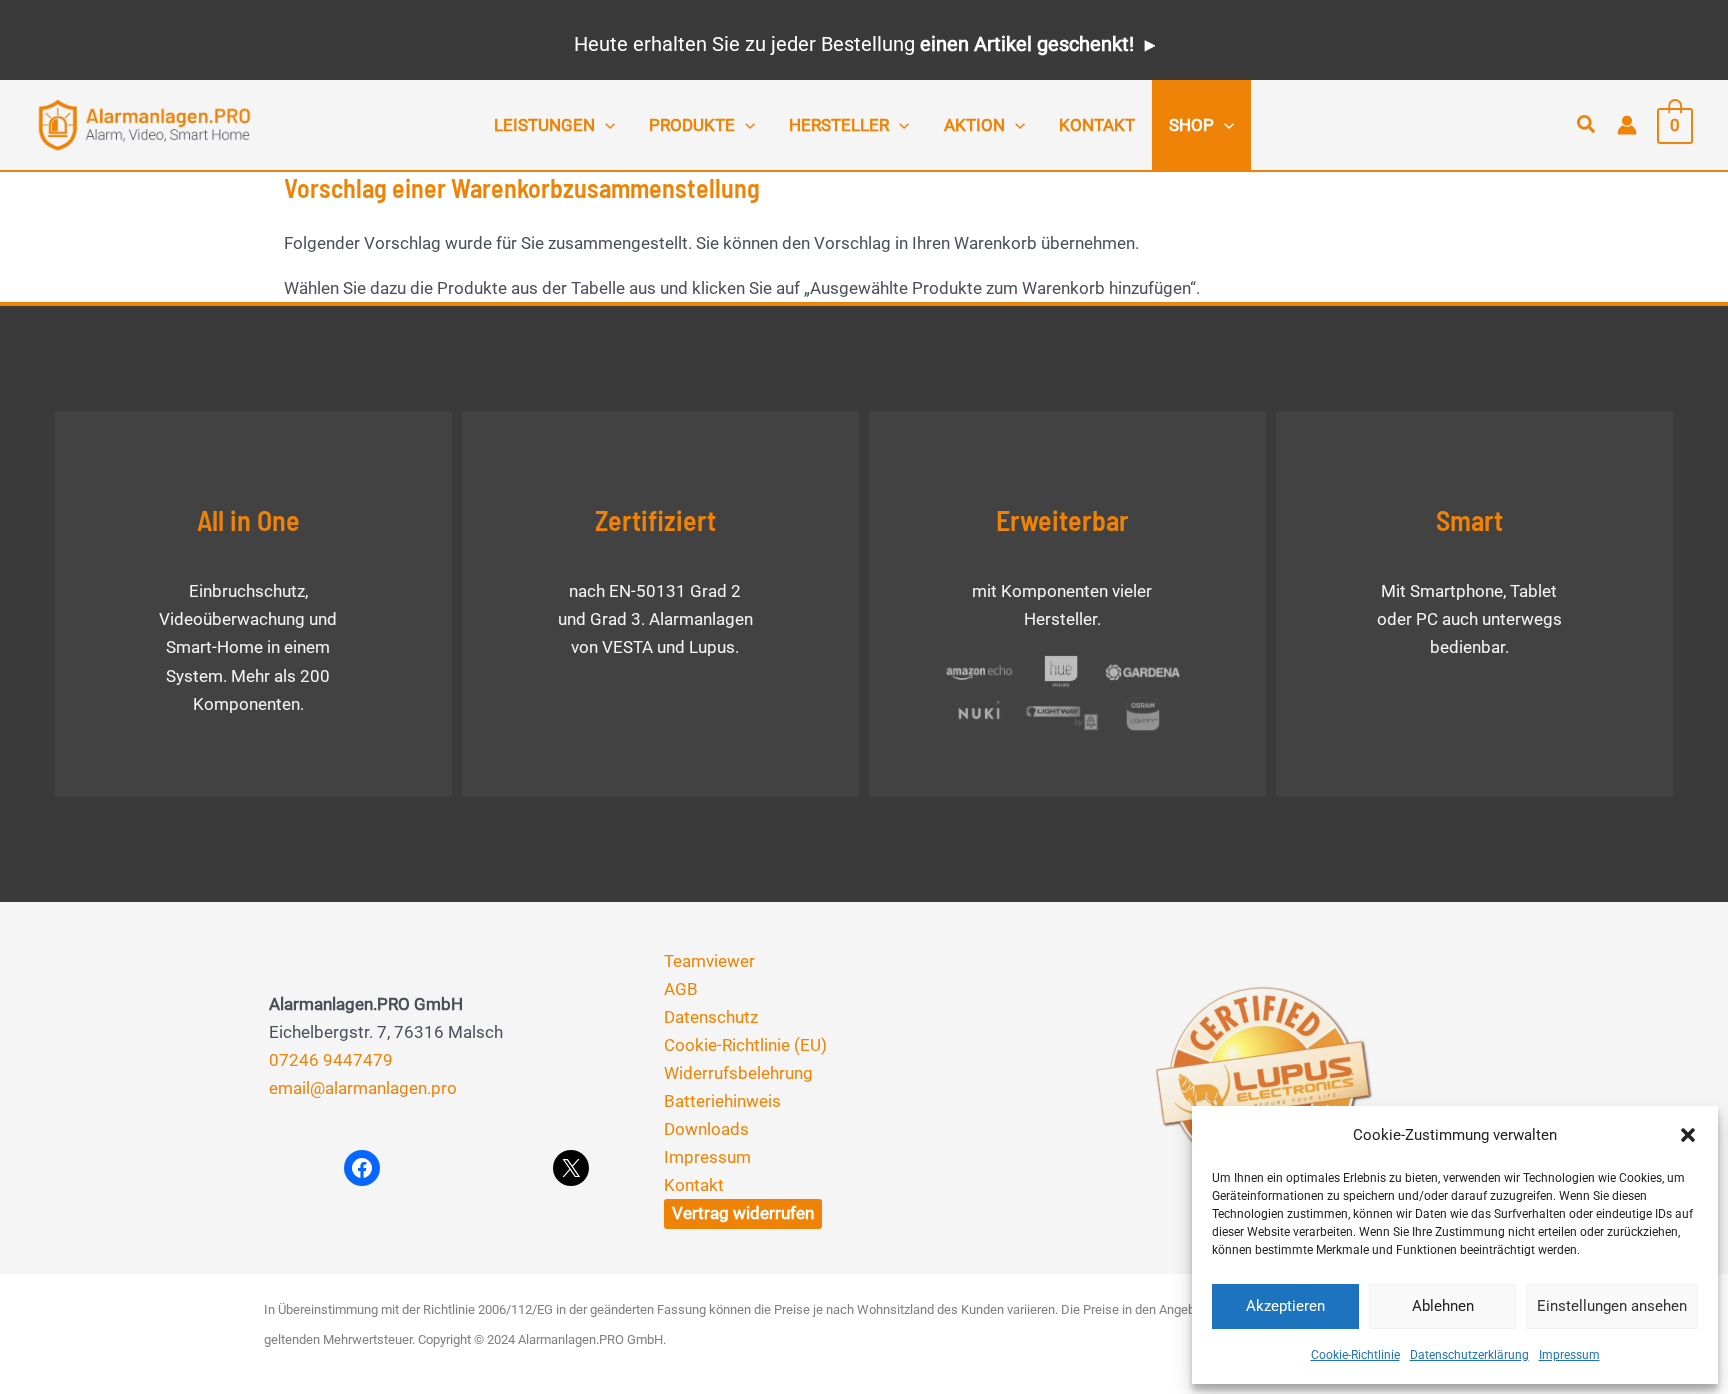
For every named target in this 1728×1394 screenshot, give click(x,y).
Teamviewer (709, 961)
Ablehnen (1443, 1306)
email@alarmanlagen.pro (363, 1088)
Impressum (1569, 1355)
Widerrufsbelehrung (738, 1073)
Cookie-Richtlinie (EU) (745, 1045)
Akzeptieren (1285, 1306)
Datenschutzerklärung (1469, 1355)
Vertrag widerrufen (743, 1213)
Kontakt (694, 1185)
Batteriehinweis (722, 1101)
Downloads (706, 1129)
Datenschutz (711, 1017)
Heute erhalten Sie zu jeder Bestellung (854, 44)
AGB (681, 989)
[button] (1688, 1135)
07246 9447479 (331, 1060)
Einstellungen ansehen (1612, 1306)
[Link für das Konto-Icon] (1627, 125)
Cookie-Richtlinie (1355, 1355)
